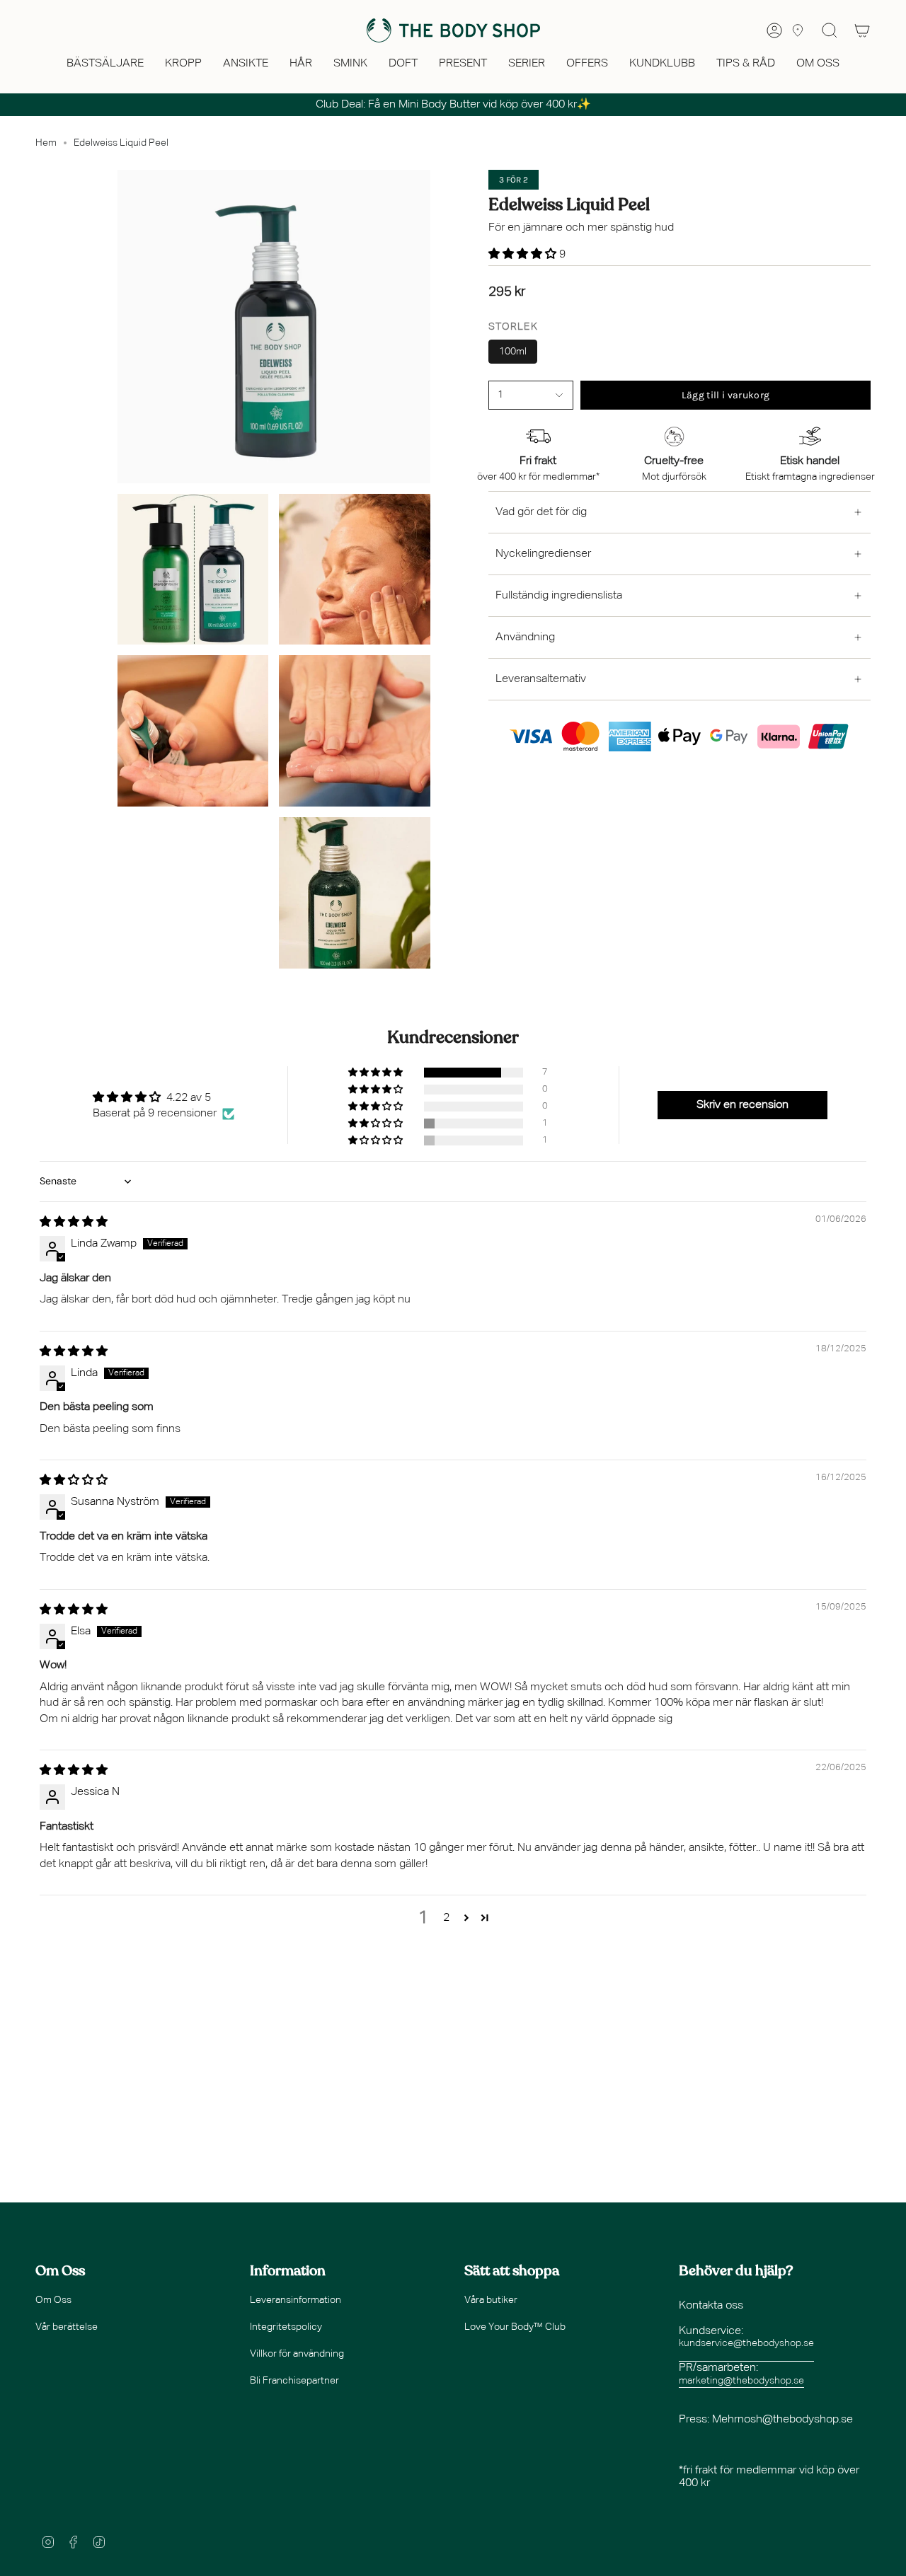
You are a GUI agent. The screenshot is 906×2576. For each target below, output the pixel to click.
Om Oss (53, 2300)
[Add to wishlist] (493, 413)
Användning (525, 637)
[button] (105, 65)
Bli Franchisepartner (294, 2381)
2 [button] (446, 1918)
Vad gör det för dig (541, 512)
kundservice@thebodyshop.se (746, 2343)
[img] (74, 1223)
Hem (46, 143)
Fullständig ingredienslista (559, 596)
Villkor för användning (297, 2354)
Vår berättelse (67, 2327)
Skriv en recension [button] (742, 1105)
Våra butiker (491, 2300)
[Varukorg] (862, 30)
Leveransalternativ (541, 679)
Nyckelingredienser (543, 554)
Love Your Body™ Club (515, 2327)
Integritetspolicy (286, 2327)
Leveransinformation (296, 2300)
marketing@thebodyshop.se (741, 2381)
